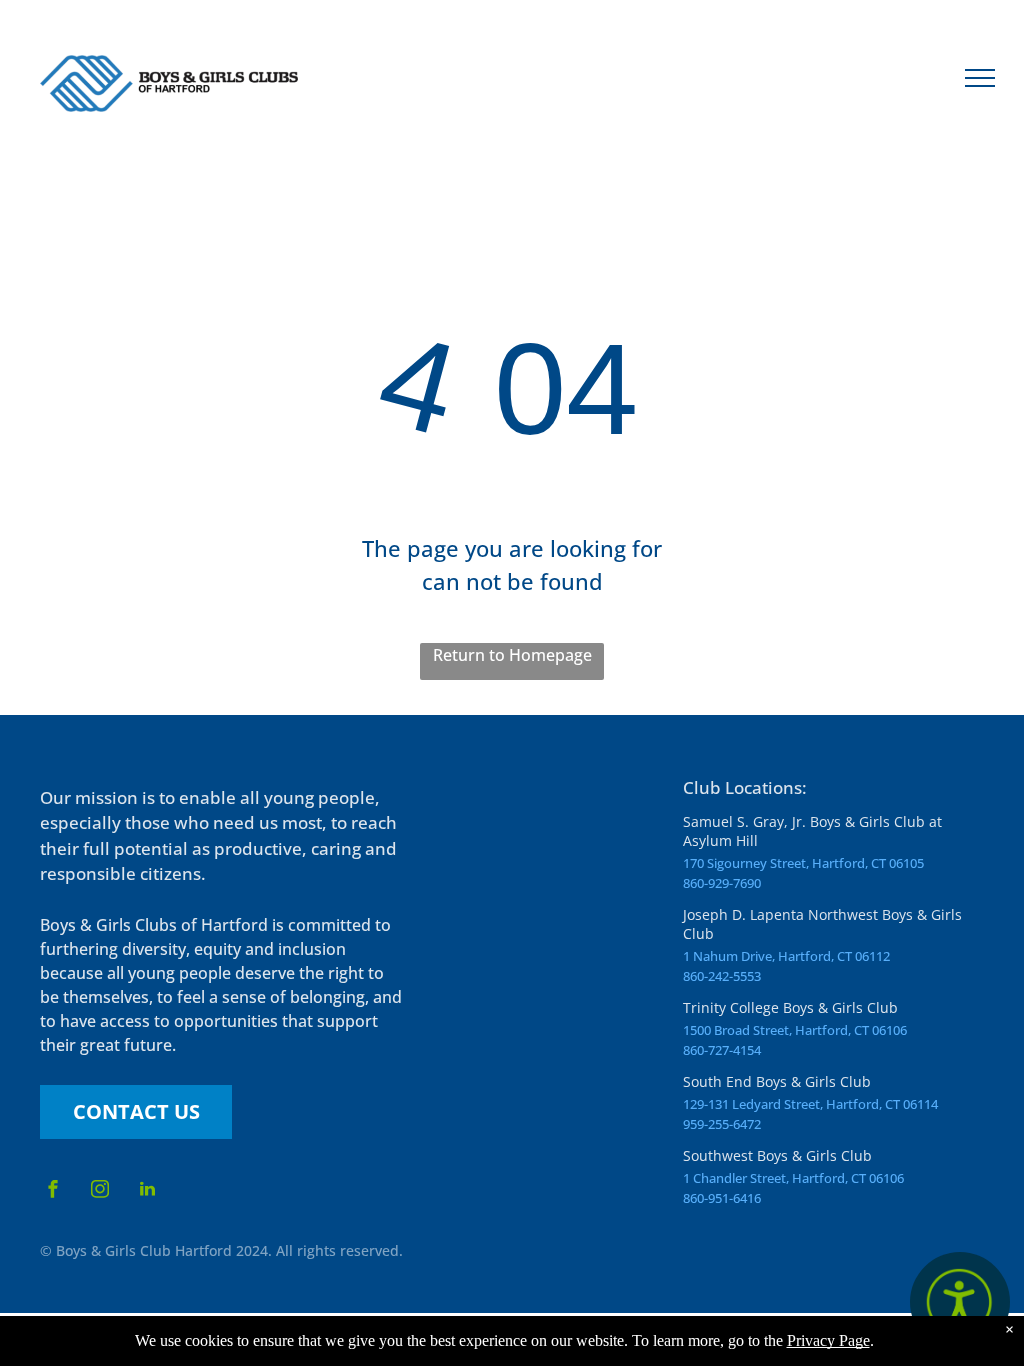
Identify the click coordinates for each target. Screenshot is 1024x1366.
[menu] (980, 78)
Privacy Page (828, 1340)
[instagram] (100, 1191)
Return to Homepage (512, 655)
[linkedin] (147, 1191)
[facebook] (53, 1191)
